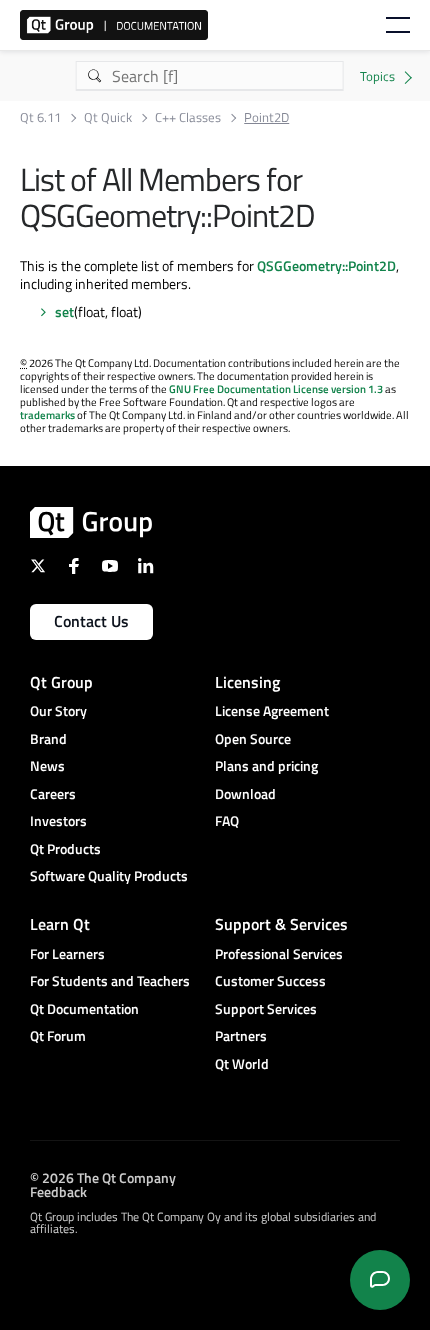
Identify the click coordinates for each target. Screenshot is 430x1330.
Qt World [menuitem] (242, 1063)
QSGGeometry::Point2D (326, 265)
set (64, 311)
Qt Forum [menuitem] (58, 1035)
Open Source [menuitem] (253, 738)
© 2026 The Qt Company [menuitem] (103, 1177)
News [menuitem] (47, 765)
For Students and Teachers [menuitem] (110, 980)
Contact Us (91, 621)
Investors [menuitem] (58, 820)
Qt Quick (108, 117)
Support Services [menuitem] (266, 1008)
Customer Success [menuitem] (270, 980)
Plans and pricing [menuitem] (266, 765)
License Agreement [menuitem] (272, 710)
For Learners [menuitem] (67, 953)
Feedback (58, 1191)
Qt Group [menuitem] (61, 682)
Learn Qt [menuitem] (60, 924)
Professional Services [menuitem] (279, 953)
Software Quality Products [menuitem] (109, 875)
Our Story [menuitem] (58, 710)
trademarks (47, 415)
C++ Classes (188, 117)
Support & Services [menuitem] (281, 924)
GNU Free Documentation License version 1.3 (276, 389)
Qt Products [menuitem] (65, 848)
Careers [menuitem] (53, 793)
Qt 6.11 (40, 117)
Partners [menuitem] (241, 1035)
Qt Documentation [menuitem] (84, 1008)
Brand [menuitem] (48, 738)
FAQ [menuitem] (227, 820)
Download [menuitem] (245, 793)
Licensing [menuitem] (247, 682)
